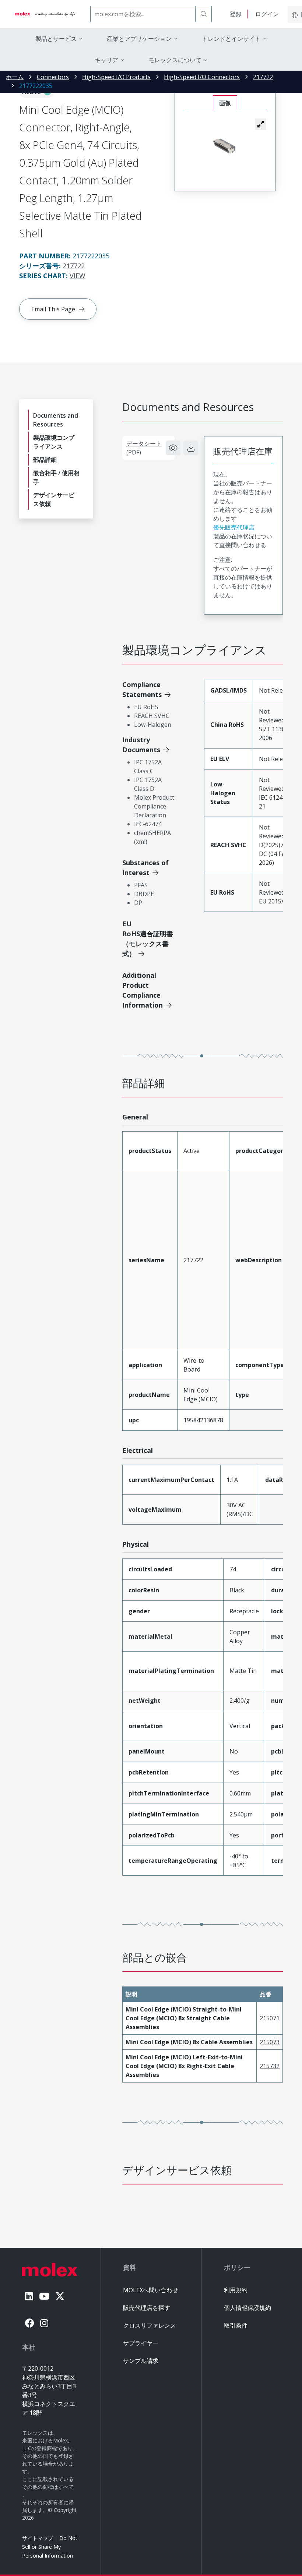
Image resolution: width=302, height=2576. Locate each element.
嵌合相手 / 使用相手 (56, 477)
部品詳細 (45, 460)
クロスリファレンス (150, 2325)
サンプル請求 (141, 2361)
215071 (270, 2018)
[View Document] (173, 448)
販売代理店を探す (147, 2308)
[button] (261, 124)
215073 (270, 2042)
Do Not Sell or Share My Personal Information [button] (50, 2547)
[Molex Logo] (45, 14)
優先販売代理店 (234, 527)
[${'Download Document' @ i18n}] (191, 448)
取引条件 (236, 2325)
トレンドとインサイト (231, 39)
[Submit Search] (204, 14)
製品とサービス (56, 39)
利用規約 (236, 2290)
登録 (236, 14)
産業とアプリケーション (139, 39)
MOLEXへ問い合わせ (151, 2290)
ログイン (267, 14)
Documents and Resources (56, 420)
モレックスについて (175, 60)
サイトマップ (38, 2538)
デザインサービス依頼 (54, 499)
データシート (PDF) (144, 448)
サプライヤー (141, 2343)
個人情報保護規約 (247, 2308)
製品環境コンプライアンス (54, 442)
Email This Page (53, 309)
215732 (270, 2066)
